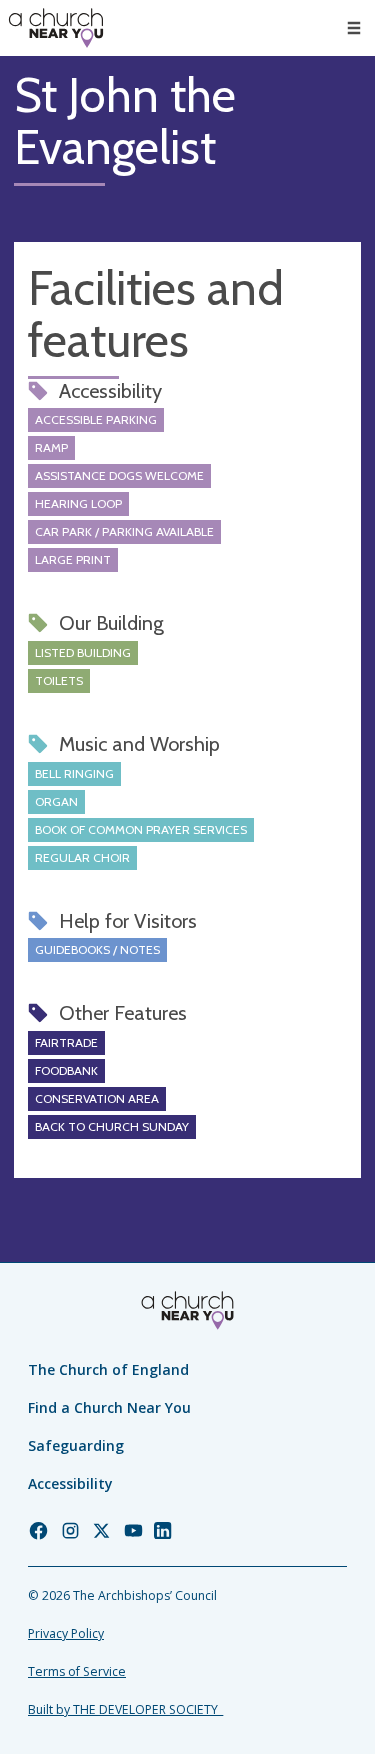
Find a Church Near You (109, 1407)
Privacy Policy (66, 1633)
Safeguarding (76, 1445)
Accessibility (70, 1483)
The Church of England (108, 1369)
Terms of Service (77, 1671)
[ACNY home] (56, 28)
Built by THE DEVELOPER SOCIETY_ (125, 1709)
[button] (354, 28)
